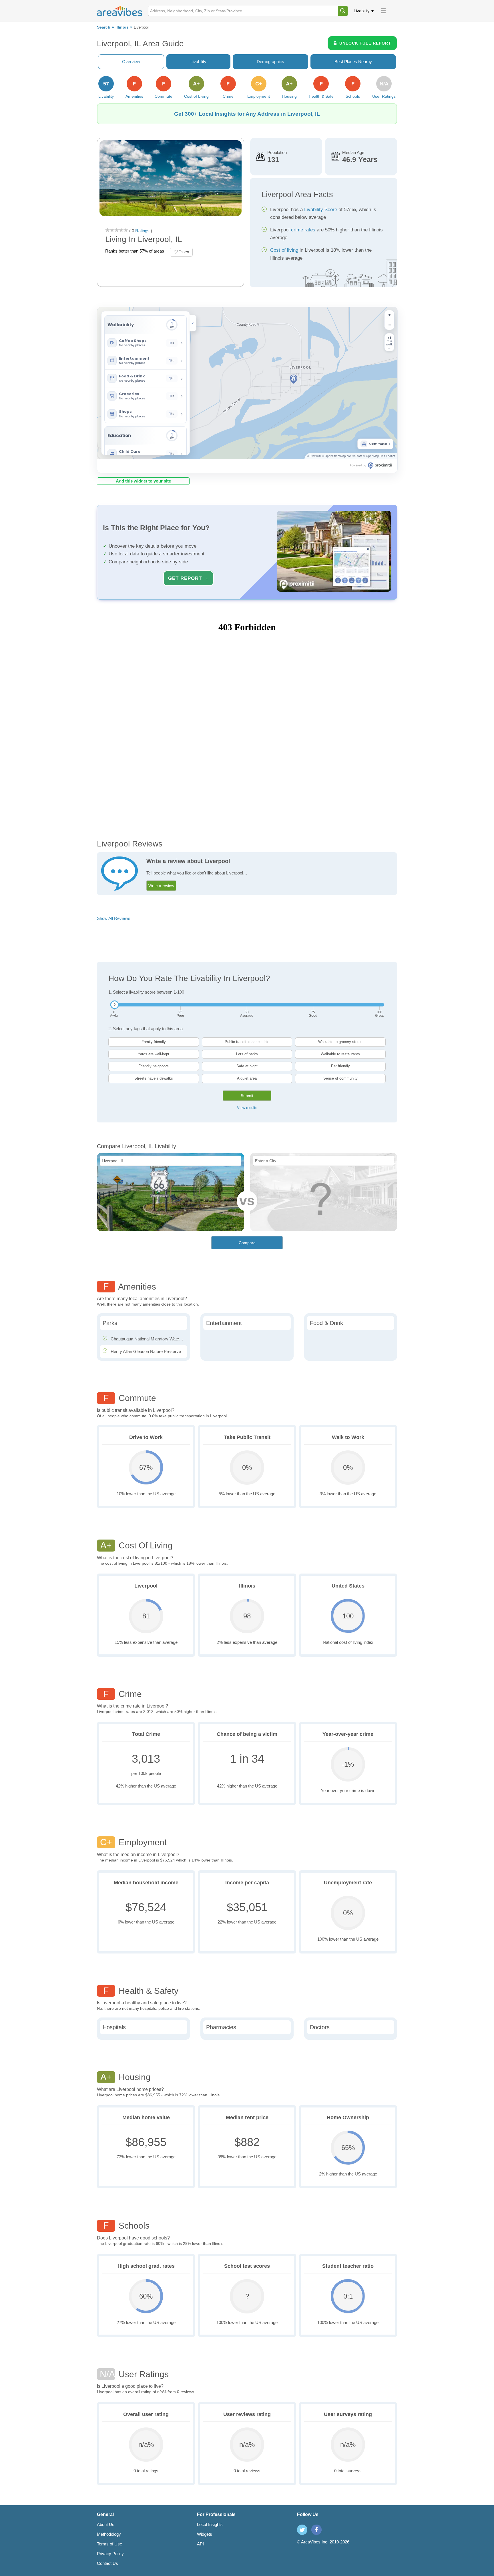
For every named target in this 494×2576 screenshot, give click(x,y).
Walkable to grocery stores (340, 1042)
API (200, 2544)
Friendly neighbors (154, 1066)
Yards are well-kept (154, 1054)
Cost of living (284, 250)
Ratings (142, 231)
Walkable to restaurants (340, 1054)
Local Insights (210, 2524)
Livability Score (321, 210)
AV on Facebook (316, 2530)
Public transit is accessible (247, 1042)
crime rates (303, 230)
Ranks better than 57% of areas (135, 251)
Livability (362, 11)
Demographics (270, 62)
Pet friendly (340, 1066)
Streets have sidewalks (154, 1078)
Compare (247, 1243)
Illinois (122, 27)
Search (104, 27)
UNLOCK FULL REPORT (365, 43)
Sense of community (340, 1078)
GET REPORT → (188, 578)
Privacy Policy (110, 2554)
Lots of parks (247, 1054)
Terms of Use (109, 2544)
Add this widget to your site (143, 481)
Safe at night (247, 1066)
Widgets (205, 2534)
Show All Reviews (114, 918)
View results (247, 1108)
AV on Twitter (302, 2530)
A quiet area (247, 1078)
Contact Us (107, 2563)
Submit (247, 1096)
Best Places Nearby (353, 62)
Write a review (161, 886)
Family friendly (154, 1042)
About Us (106, 2524)
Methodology (109, 2534)
